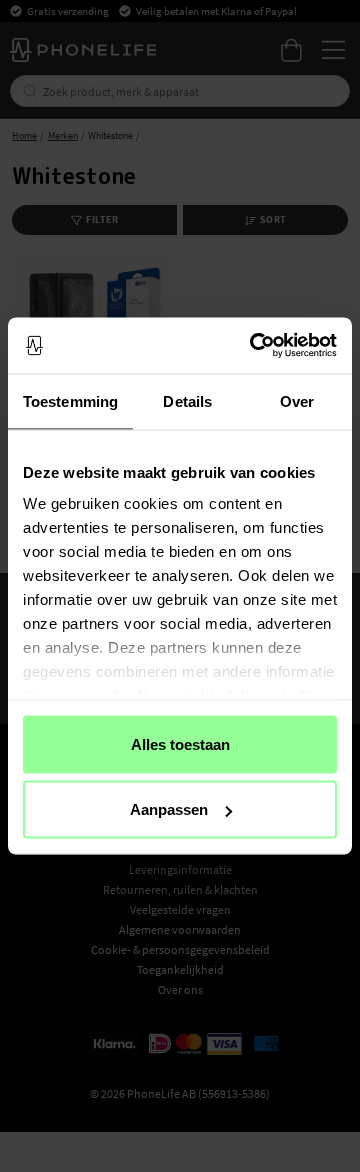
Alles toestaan (180, 743)
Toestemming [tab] (70, 400)
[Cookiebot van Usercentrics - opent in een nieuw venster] (254, 346)
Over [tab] (297, 400)
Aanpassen (169, 809)
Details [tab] (187, 400)
